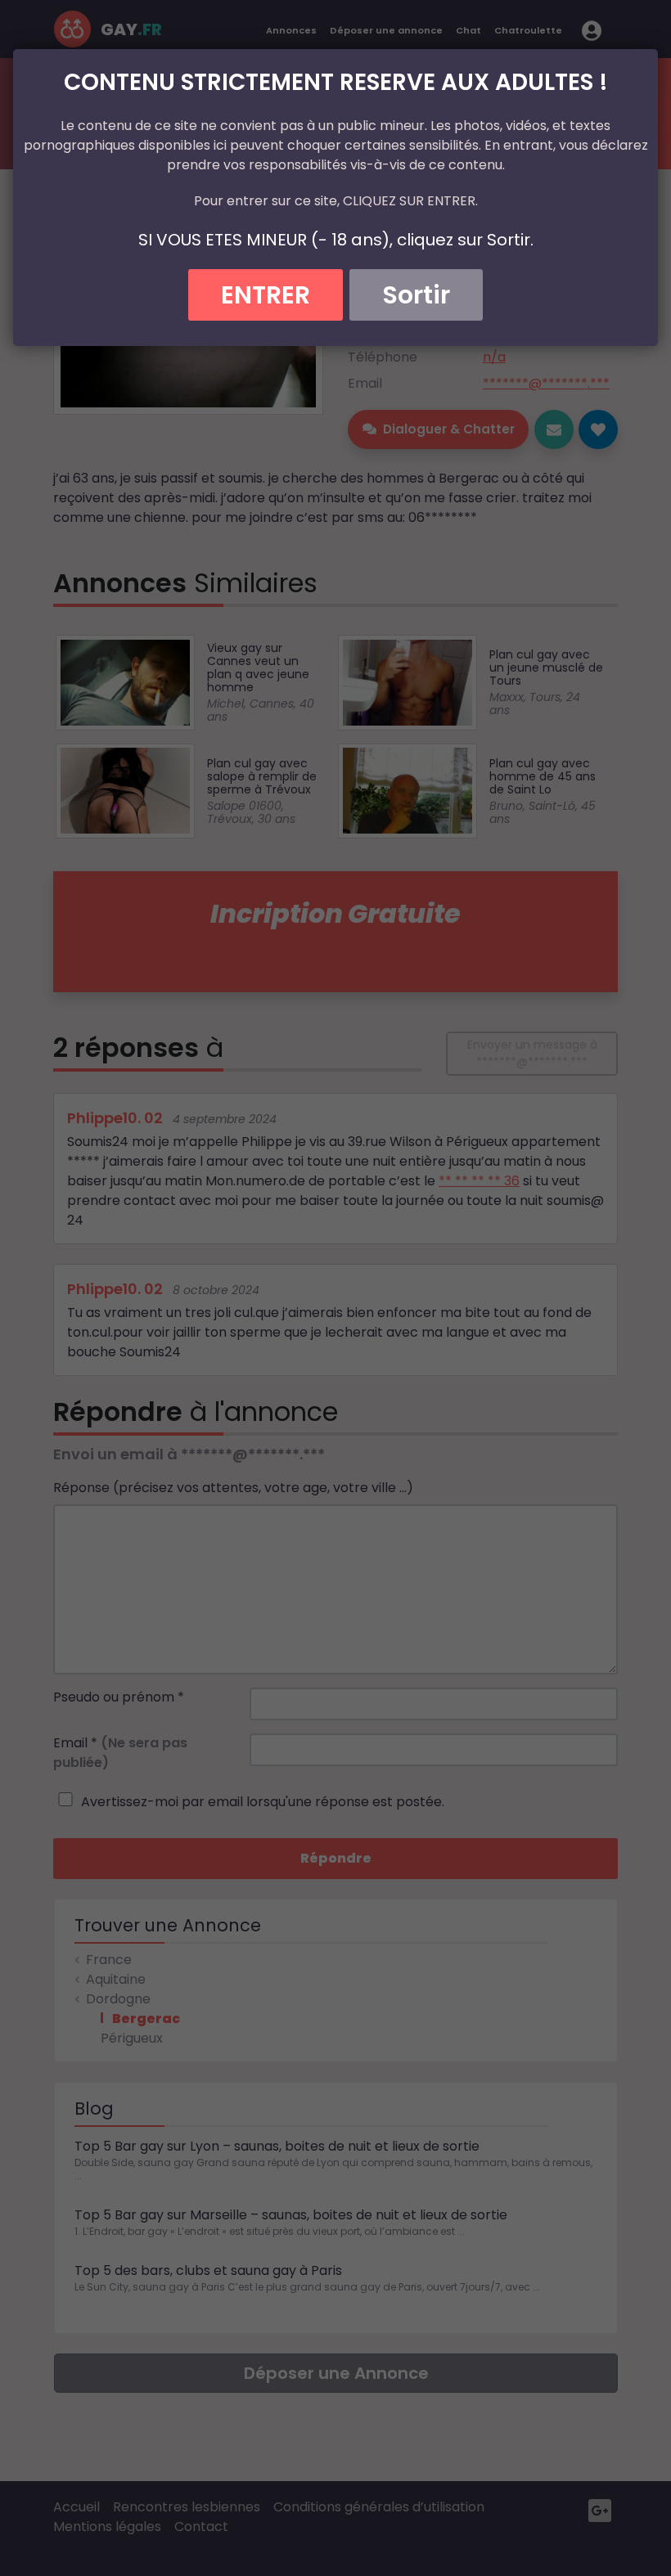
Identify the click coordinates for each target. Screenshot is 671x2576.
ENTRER (266, 295)
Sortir (416, 295)
